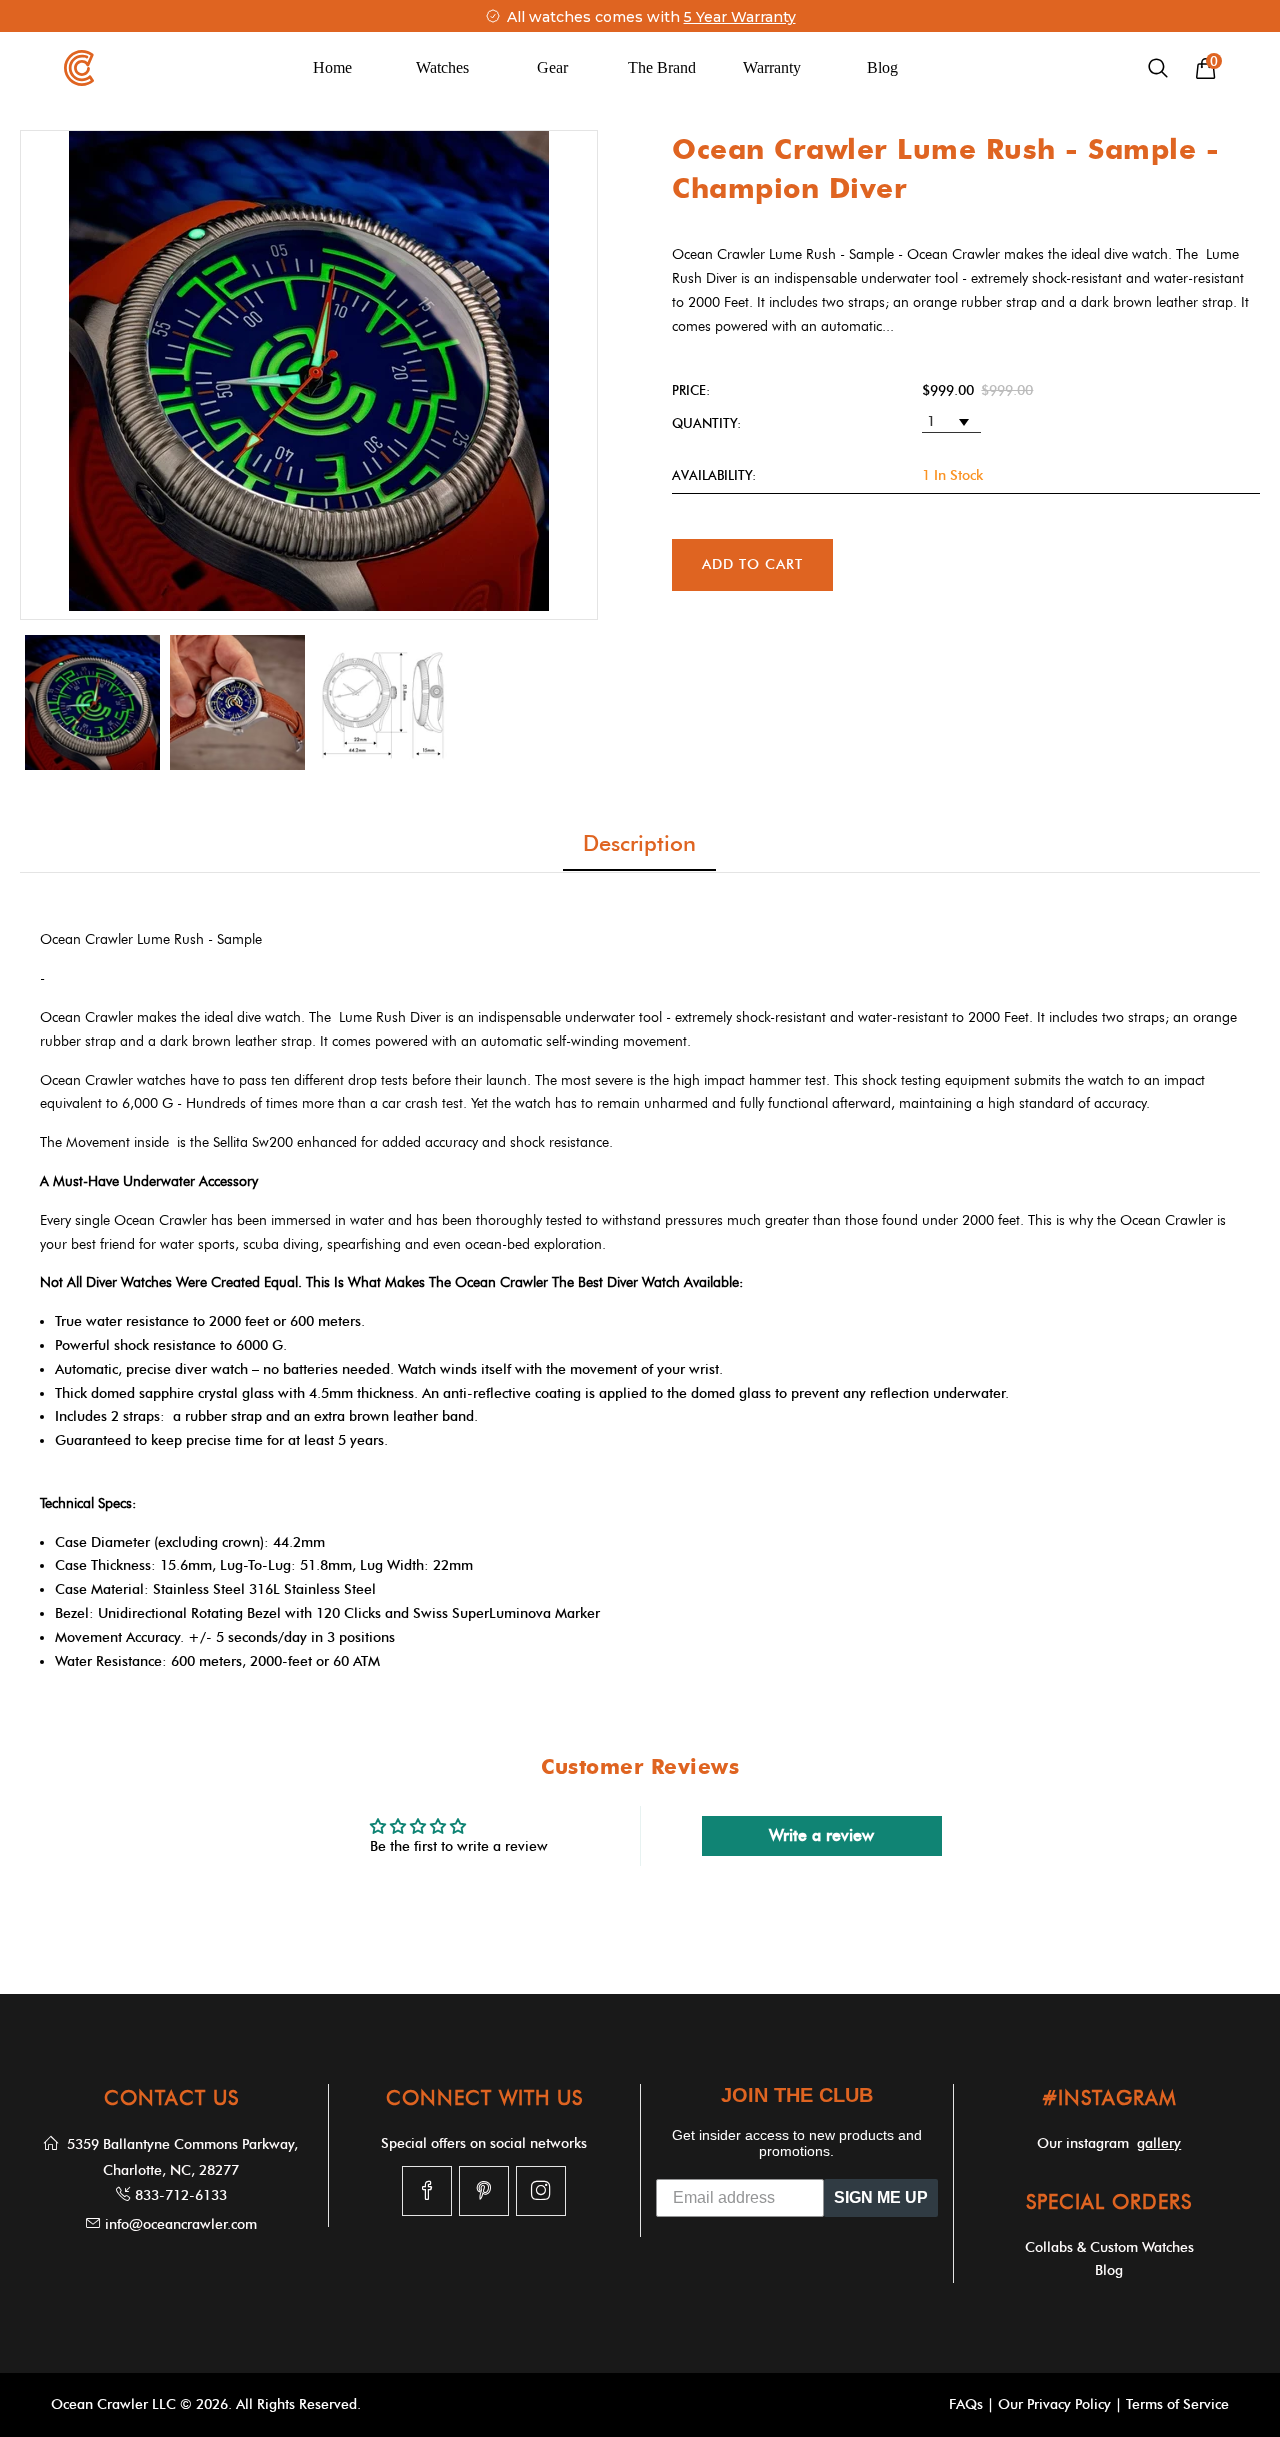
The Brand (662, 67)
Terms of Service (1177, 2404)
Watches (442, 67)
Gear (552, 67)
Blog (882, 67)
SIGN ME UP (881, 2197)
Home (332, 67)
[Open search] (1158, 68)
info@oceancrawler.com (181, 2224)
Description (639, 843)
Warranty (772, 67)
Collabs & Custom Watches (1109, 2247)
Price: (691, 390)
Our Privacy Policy (1054, 2404)
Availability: (714, 475)
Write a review (821, 1835)
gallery (1159, 2143)
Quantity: (706, 423)
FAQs (966, 2404)
